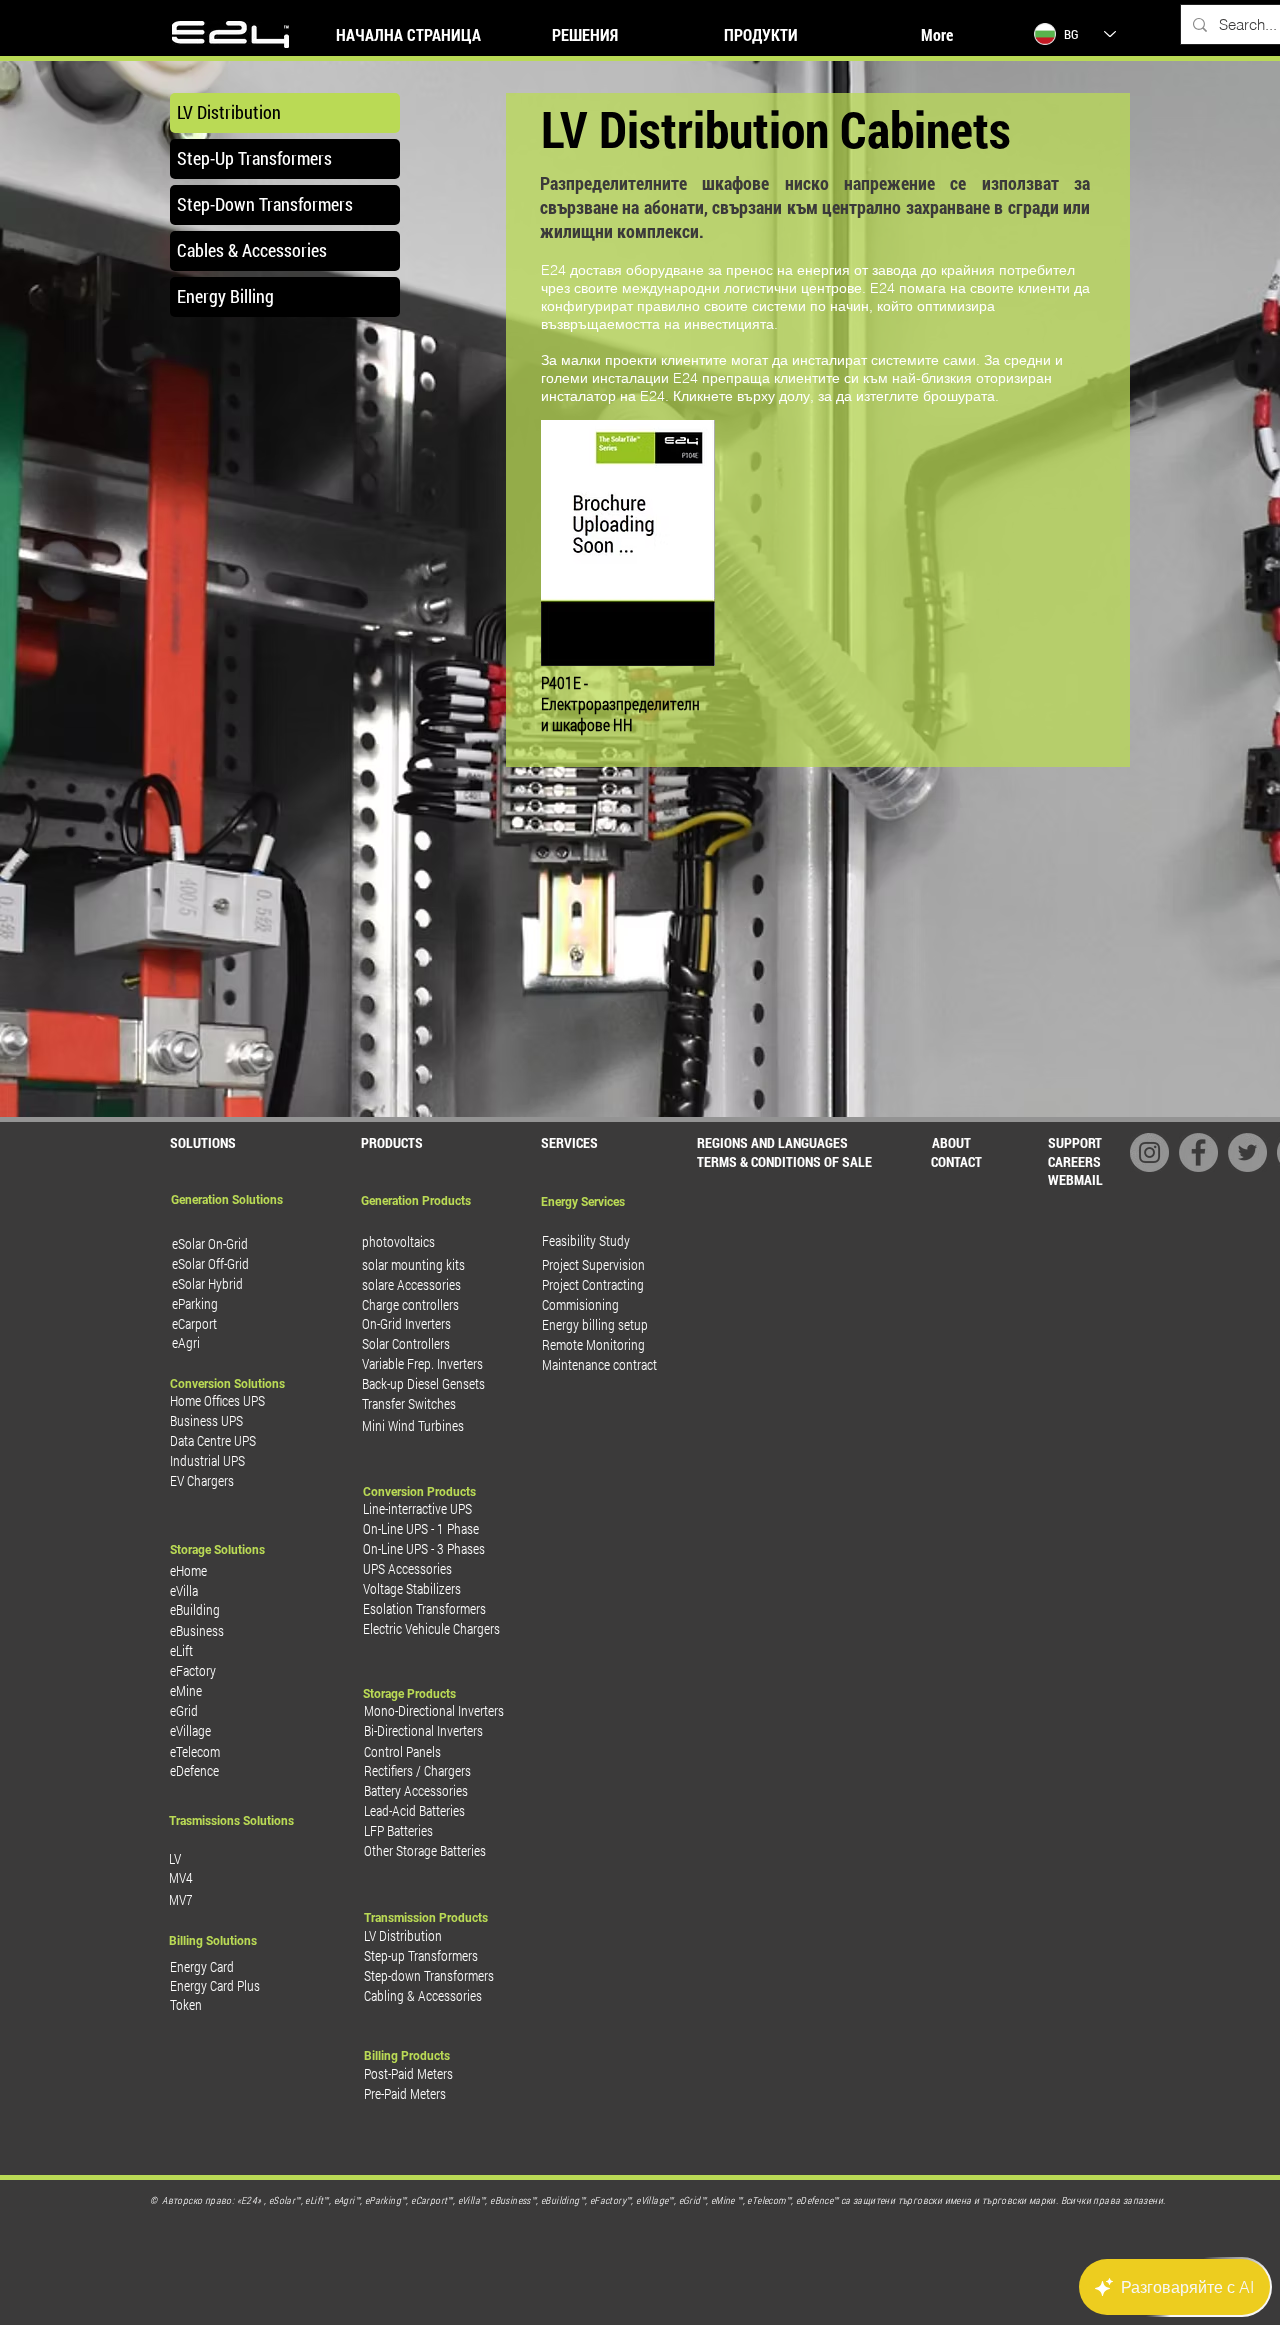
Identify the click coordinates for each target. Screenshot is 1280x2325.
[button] (783, 1161)
